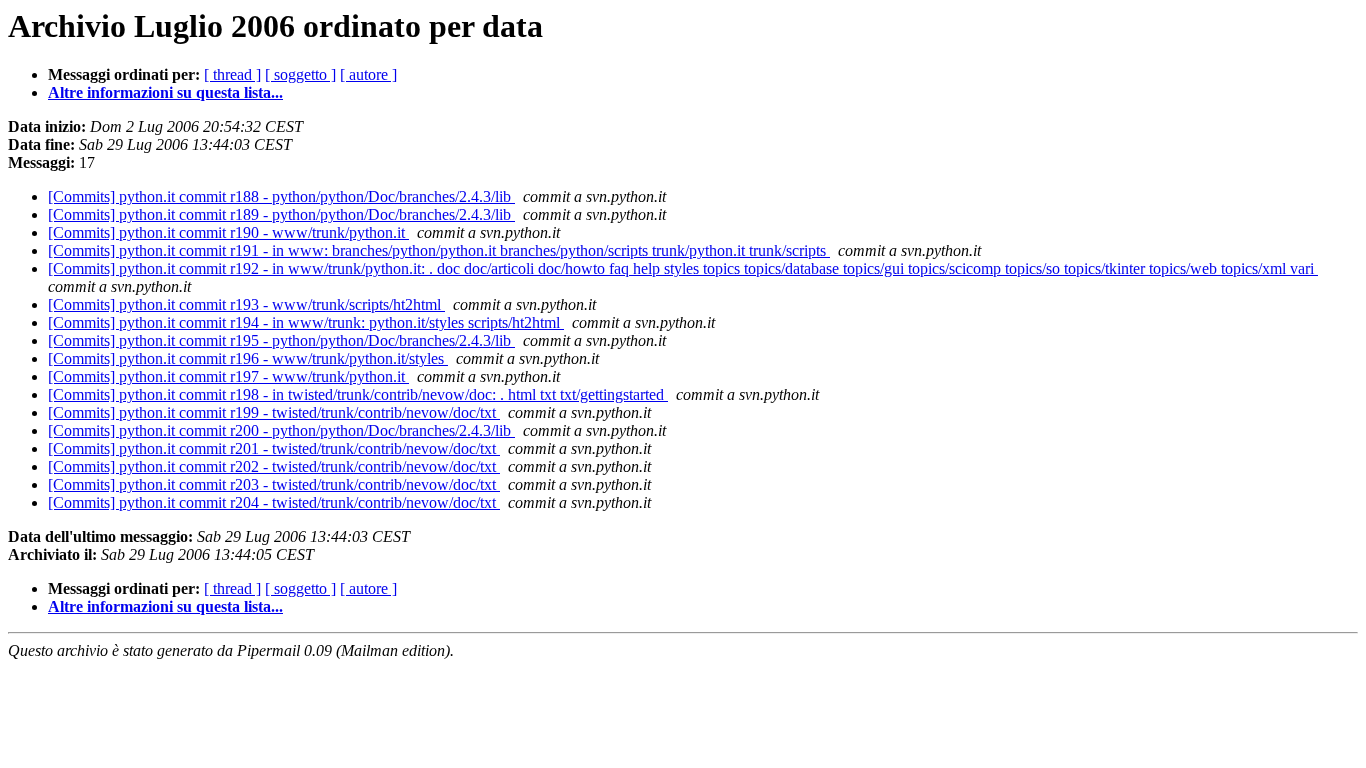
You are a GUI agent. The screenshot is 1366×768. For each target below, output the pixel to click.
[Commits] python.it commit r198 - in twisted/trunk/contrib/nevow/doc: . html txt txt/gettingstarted (358, 394)
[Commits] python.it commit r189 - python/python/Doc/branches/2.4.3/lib (281, 214)
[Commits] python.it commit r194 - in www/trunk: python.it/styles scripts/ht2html (306, 322)
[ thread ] (232, 74)
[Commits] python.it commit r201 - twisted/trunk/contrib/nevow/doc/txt (274, 448)
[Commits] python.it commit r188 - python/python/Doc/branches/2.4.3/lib (281, 196)
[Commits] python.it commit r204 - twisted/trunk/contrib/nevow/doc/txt (274, 502)
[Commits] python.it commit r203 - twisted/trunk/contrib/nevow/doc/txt (274, 484)
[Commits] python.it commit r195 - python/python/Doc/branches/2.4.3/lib (281, 340)
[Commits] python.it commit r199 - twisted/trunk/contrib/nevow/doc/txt (274, 412)
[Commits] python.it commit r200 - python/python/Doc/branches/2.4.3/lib (281, 430)
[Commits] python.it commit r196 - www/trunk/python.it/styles (248, 358)
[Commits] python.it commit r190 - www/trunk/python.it (228, 232)
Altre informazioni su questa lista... (165, 92)
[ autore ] (368, 74)
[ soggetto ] (300, 74)
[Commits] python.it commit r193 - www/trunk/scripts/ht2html (246, 304)
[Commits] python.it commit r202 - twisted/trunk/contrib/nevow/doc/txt (274, 466)
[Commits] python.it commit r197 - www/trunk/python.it (228, 376)
